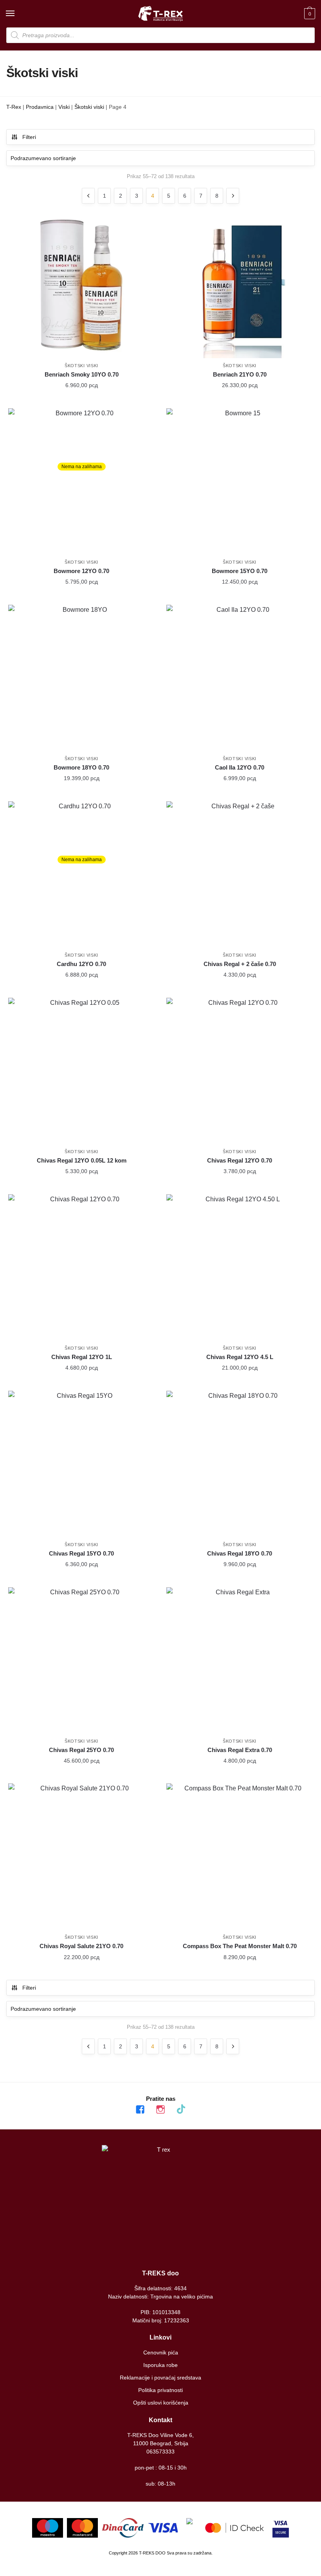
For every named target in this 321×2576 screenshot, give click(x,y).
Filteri (29, 137)
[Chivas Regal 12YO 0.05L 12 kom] (81, 1071)
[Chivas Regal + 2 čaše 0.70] (240, 874)
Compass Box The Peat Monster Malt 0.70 (240, 1946)
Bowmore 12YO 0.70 (81, 571)
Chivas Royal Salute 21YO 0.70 (81, 1946)
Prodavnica (40, 107)
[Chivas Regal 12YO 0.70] (240, 1071)
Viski (64, 107)
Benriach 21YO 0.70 (240, 374)
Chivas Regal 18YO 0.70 (240, 1553)
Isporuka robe (160, 2365)
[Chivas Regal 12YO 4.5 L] (240, 1267)
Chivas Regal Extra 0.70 (240, 1750)
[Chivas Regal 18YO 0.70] (240, 1464)
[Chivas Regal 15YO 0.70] (81, 1464)
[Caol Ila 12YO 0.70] (240, 678)
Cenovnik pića (161, 2352)
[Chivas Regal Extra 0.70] (240, 1660)
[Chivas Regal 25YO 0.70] (81, 1660)
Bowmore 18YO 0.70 (81, 767)
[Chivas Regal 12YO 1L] (81, 1267)
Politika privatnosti (160, 2390)
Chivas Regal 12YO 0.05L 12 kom (82, 1160)
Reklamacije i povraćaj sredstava (160, 2378)
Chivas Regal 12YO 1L (82, 1357)
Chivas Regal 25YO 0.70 (81, 1750)
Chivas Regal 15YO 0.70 (81, 1553)
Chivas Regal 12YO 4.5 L (240, 1357)
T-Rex (14, 107)
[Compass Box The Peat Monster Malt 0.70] (240, 1857)
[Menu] (18, 14)
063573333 (160, 2452)
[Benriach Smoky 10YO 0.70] (81, 285)
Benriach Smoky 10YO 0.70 (82, 374)
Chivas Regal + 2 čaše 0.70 (240, 964)
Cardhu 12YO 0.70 (81, 964)
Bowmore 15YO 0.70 (240, 571)
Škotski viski (89, 107)
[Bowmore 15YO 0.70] (240, 481)
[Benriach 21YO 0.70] (240, 285)
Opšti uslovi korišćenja (161, 2403)
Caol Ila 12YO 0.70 (240, 767)
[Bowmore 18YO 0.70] (81, 678)
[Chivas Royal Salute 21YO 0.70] (81, 1857)
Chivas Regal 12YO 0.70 (240, 1160)
